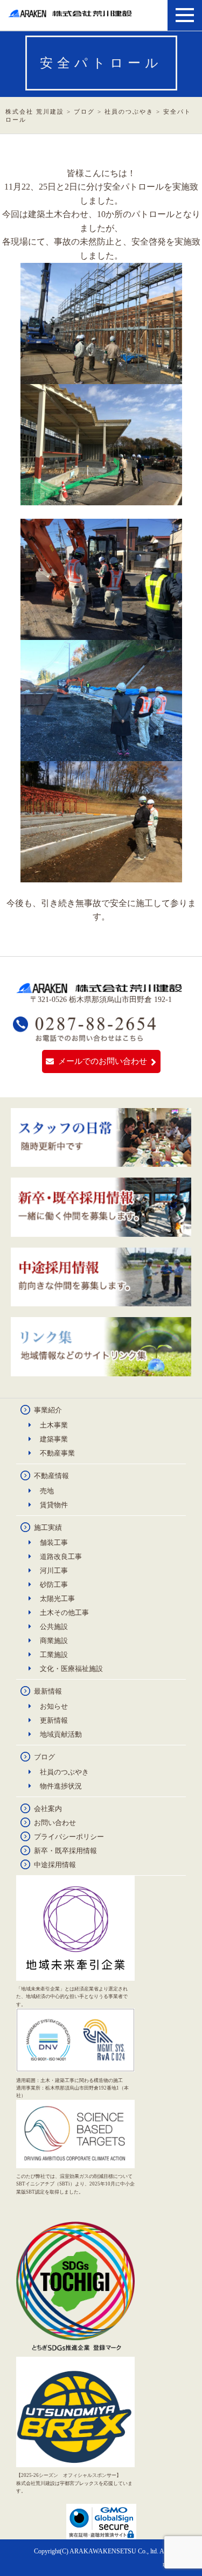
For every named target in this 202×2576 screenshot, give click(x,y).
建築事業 (54, 1439)
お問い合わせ (55, 1823)
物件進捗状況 (61, 1786)
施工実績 (48, 1527)
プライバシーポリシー (69, 1837)
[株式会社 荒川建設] (71, 13)
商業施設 (54, 1641)
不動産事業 (57, 1453)
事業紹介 (48, 1410)
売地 (47, 1491)
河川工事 (54, 1571)
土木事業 (54, 1425)
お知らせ (54, 1706)
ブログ (44, 1757)
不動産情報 (51, 1476)
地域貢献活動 (61, 1734)
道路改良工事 (61, 1557)
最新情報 (48, 1691)
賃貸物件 (54, 1505)
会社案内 (48, 1809)
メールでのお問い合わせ (103, 1061)
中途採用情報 (55, 1865)
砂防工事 (54, 1585)
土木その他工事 (64, 1613)
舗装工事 (54, 1543)
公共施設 (54, 1627)
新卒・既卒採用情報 (65, 1851)
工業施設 (54, 1655)
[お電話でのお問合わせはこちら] (85, 1037)
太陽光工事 (57, 1599)
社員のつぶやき (64, 1772)
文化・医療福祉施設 (71, 1669)
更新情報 (54, 1720)
